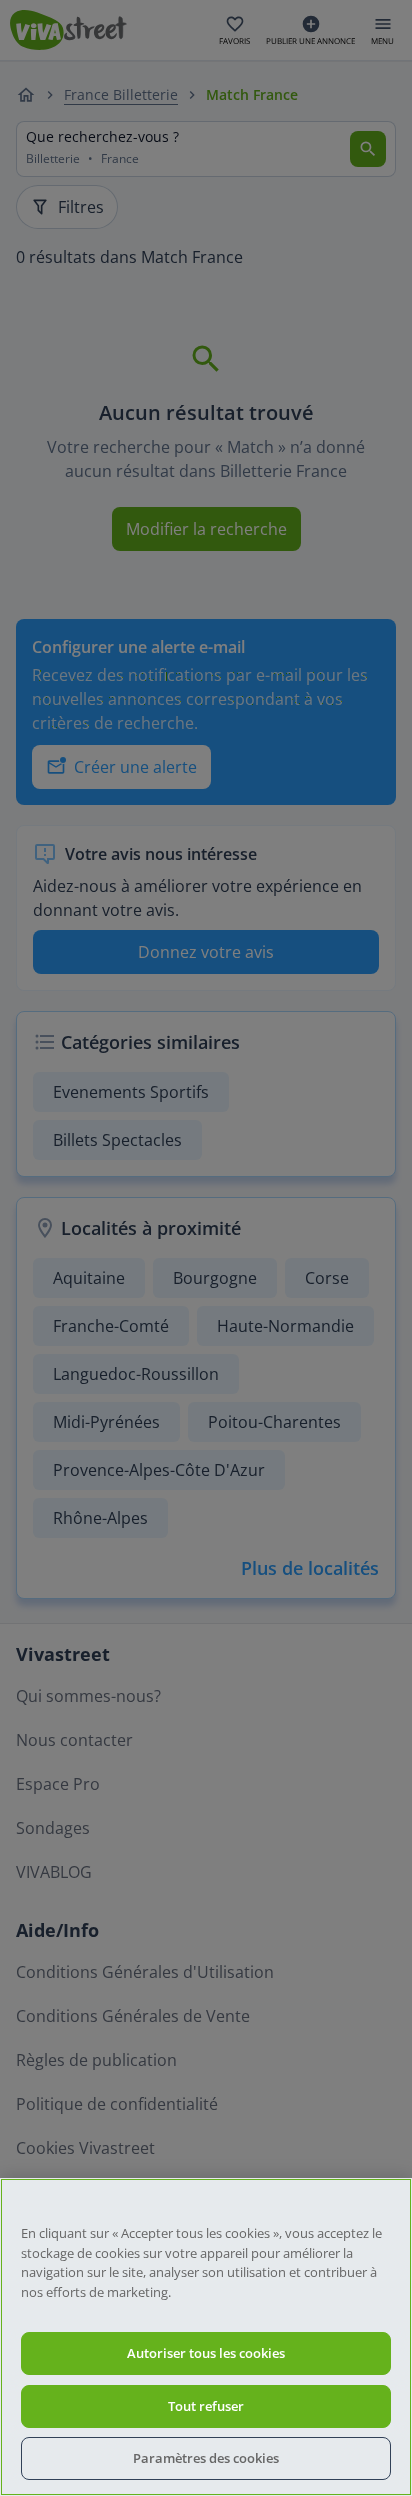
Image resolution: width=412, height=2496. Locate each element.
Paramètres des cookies (206, 2458)
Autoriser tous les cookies (206, 2353)
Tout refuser (206, 2406)
